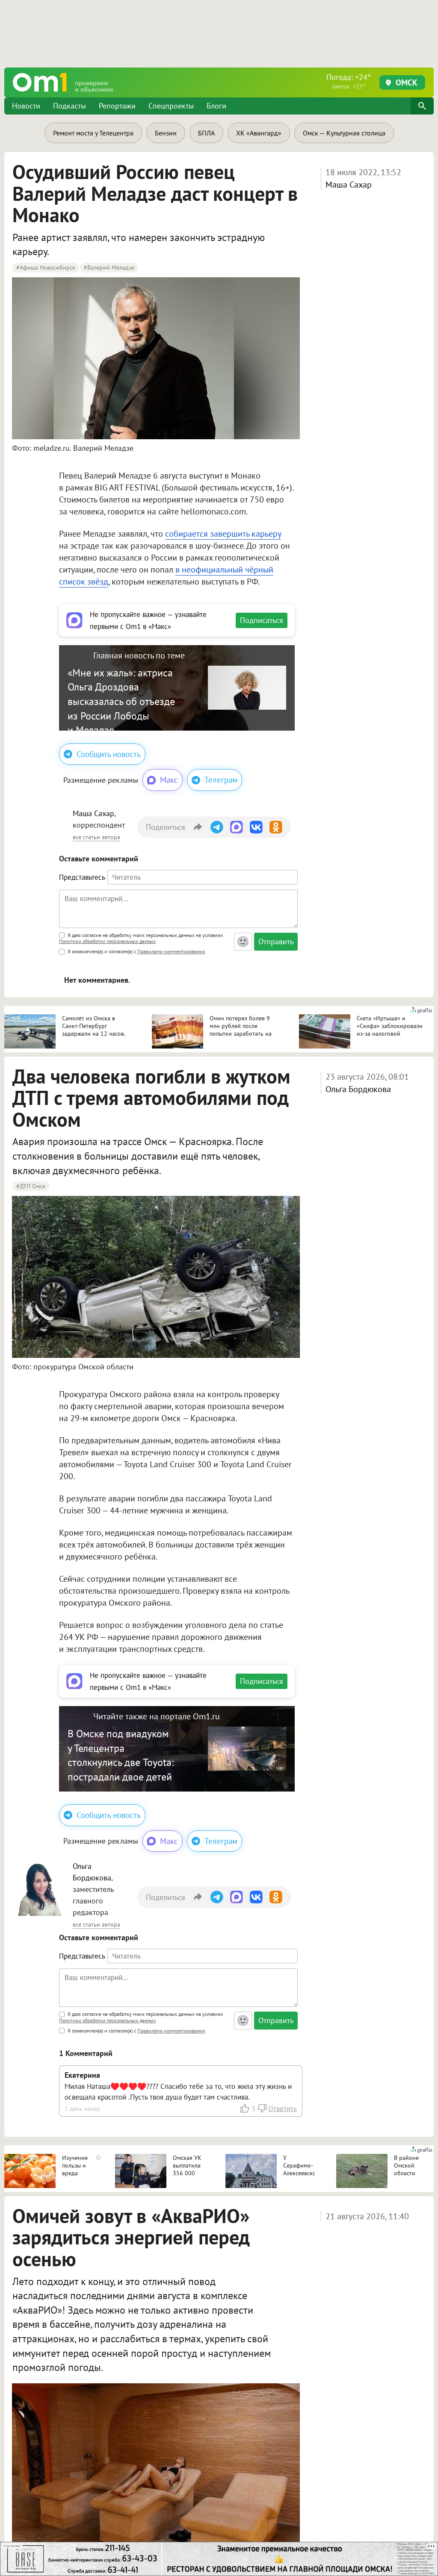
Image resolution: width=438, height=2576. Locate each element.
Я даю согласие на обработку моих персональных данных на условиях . (141, 939)
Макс (169, 780)
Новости (26, 106)
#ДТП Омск (31, 1186)
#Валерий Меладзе (109, 267)
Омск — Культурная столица (344, 133)
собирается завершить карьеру (223, 534)
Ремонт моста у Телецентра (93, 133)
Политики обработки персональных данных (107, 941)
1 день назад (82, 2108)
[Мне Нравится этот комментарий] (245, 2108)
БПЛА (206, 133)
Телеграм (221, 780)
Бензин (166, 133)
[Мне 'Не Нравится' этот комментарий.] (262, 2108)
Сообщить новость (109, 754)
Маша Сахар (349, 185)
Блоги (216, 106)
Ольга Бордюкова (358, 1089)
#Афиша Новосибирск (46, 267)
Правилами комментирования (171, 951)
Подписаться (262, 620)
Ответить (283, 2109)
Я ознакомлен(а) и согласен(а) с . (136, 951)
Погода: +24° (349, 81)
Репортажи (117, 106)
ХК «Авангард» (259, 133)
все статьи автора (96, 837)
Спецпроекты (171, 106)
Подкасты (70, 106)
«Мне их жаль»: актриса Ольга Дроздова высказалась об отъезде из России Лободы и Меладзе (121, 701)
